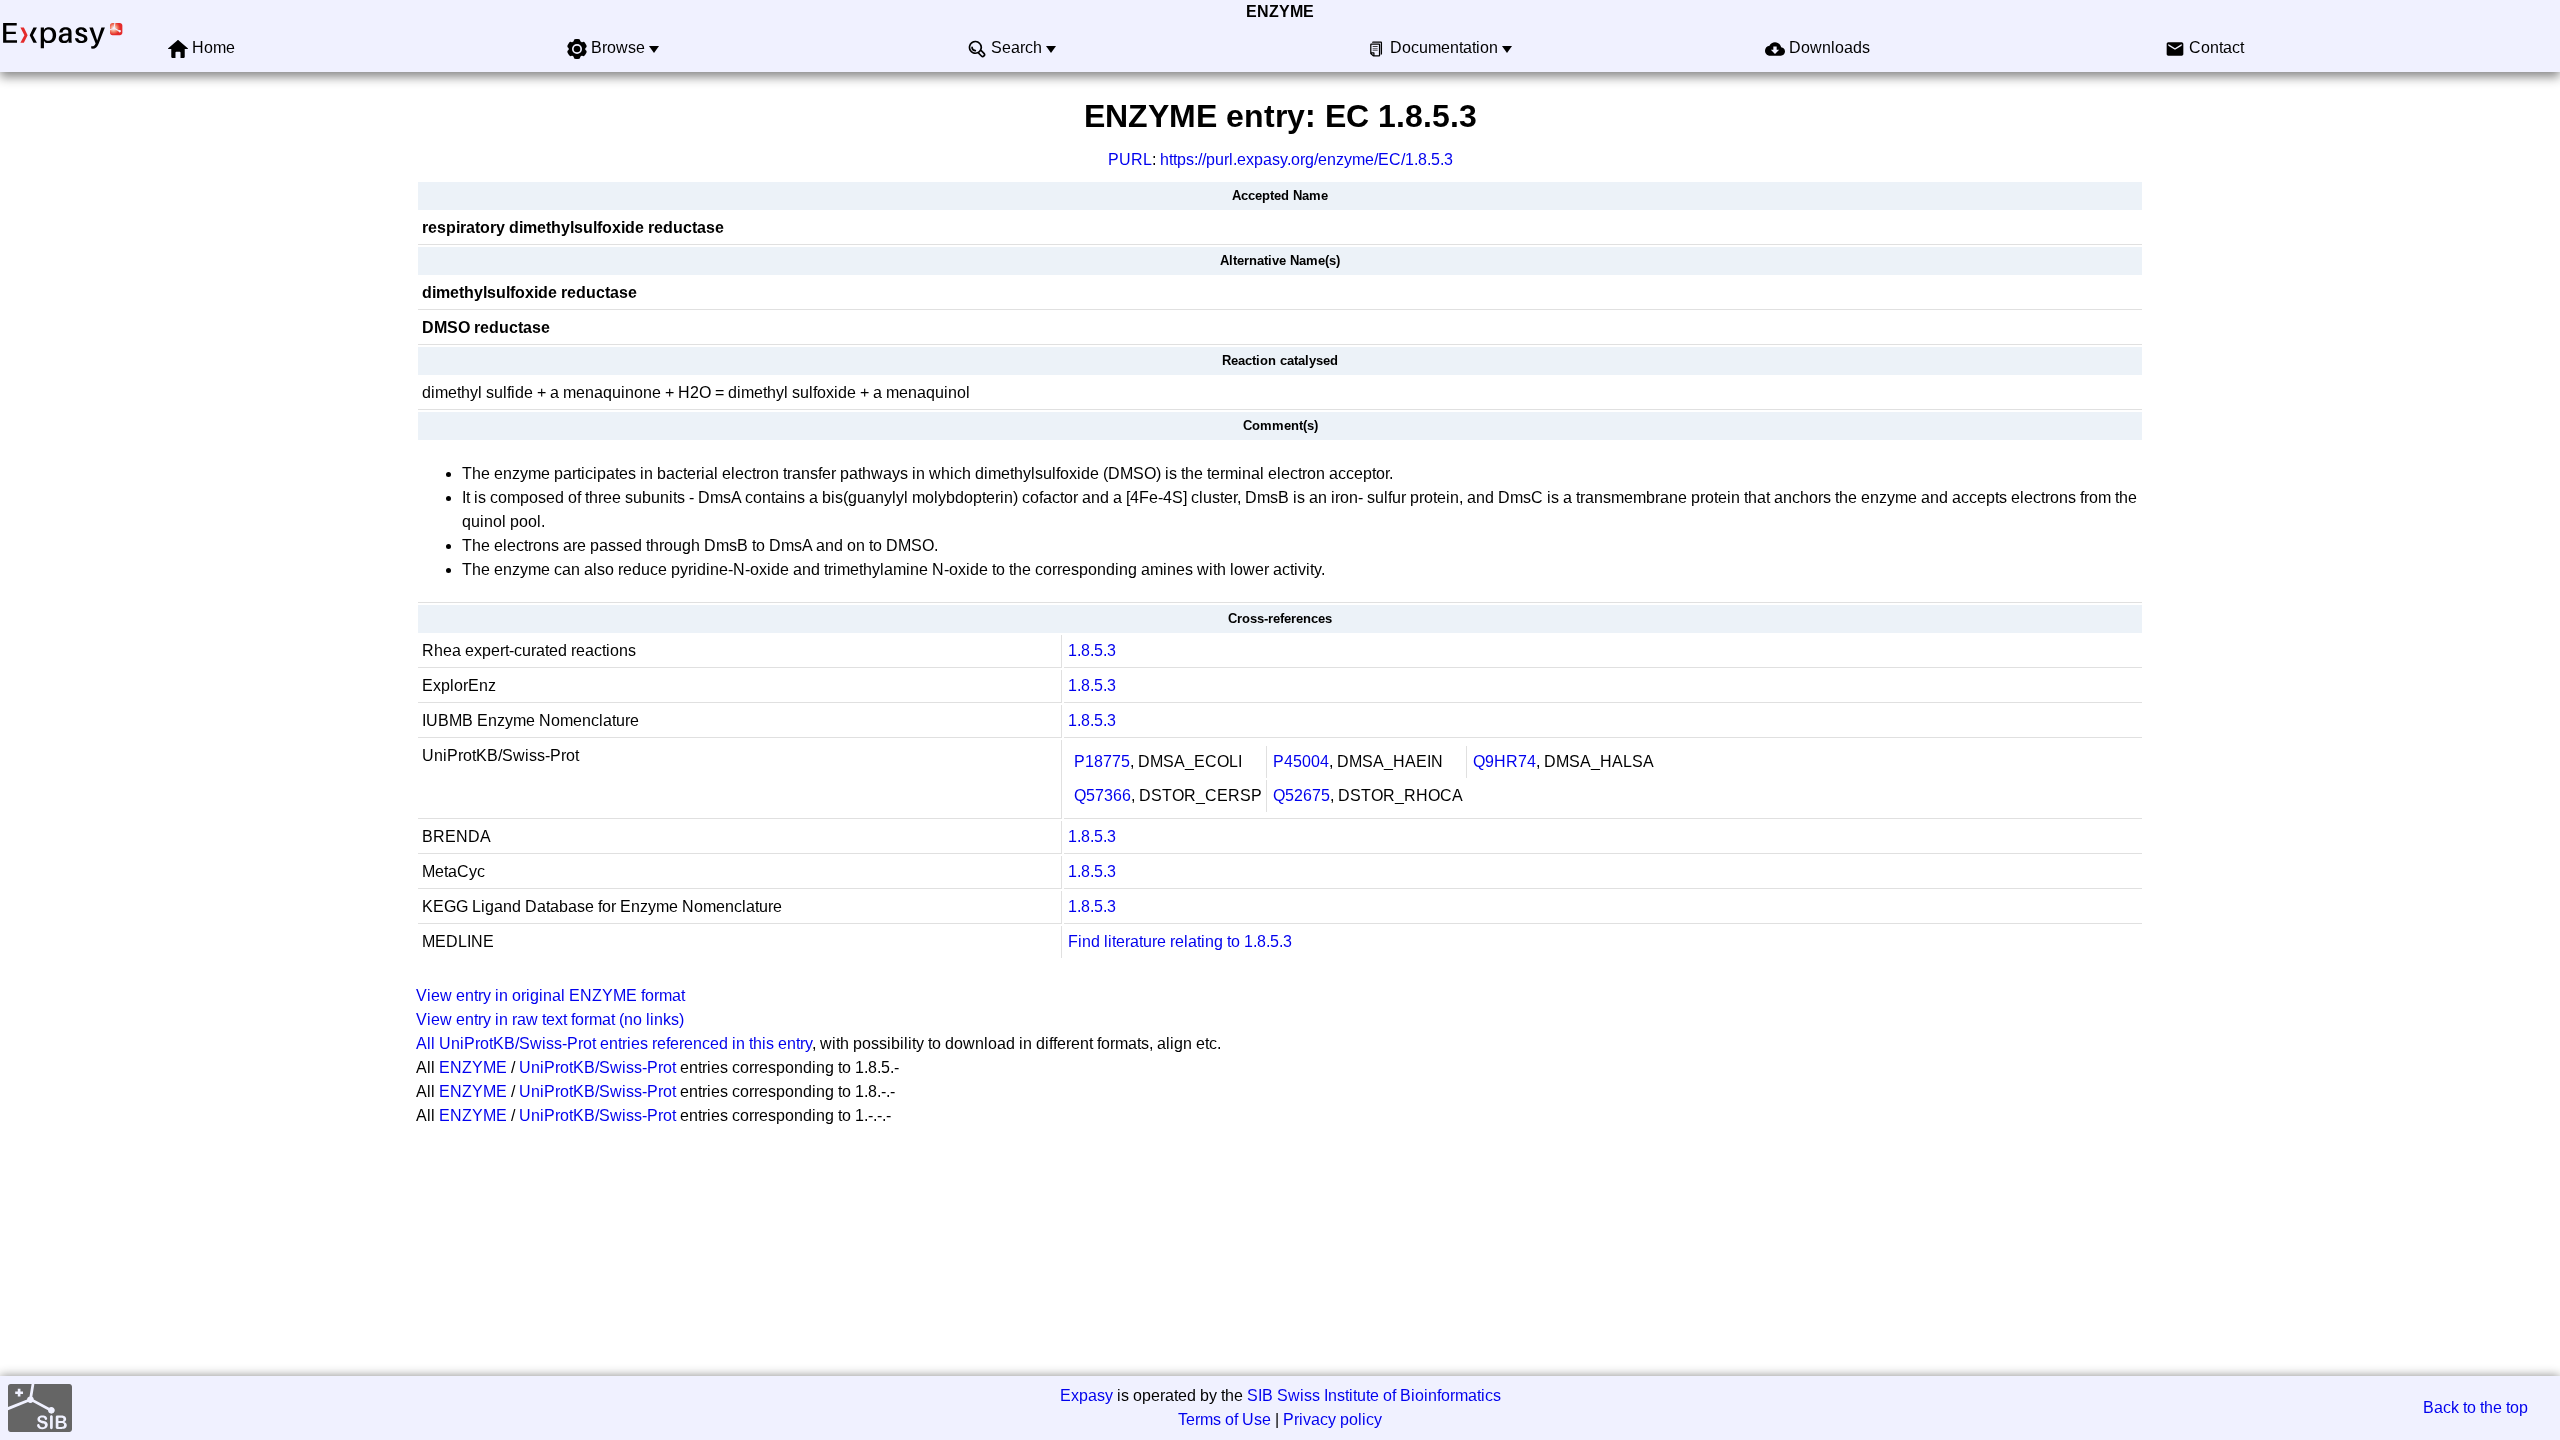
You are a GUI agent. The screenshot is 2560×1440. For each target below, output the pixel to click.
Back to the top (2475, 1407)
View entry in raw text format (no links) (550, 1019)
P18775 (1102, 761)
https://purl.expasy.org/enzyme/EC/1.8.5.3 (1306, 159)
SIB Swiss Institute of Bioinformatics (1374, 1395)
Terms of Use (1224, 1419)
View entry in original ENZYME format (550, 995)
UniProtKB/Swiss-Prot (597, 1067)
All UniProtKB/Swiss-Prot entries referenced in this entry (614, 1043)
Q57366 (1102, 795)
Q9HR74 (1504, 761)
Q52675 (1301, 795)
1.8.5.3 (1092, 650)
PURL (1130, 159)
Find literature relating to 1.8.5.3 (1180, 941)
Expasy (1086, 1395)
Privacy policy (1332, 1419)
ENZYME (1280, 11)
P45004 (1301, 761)
